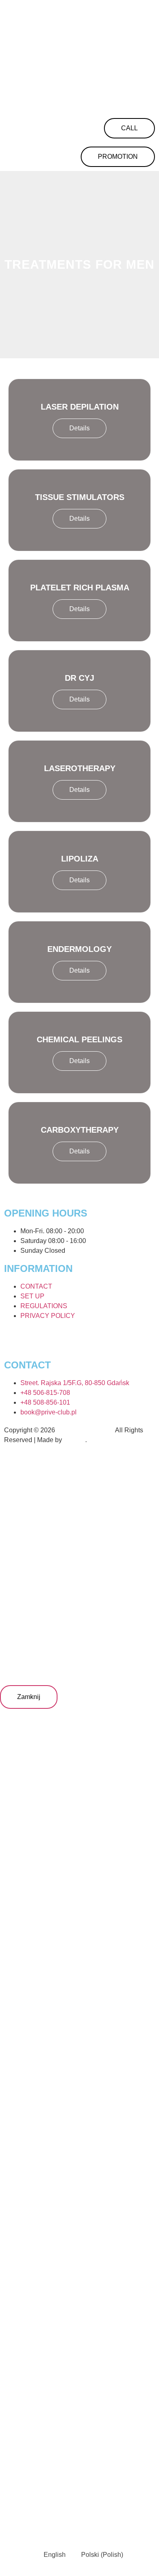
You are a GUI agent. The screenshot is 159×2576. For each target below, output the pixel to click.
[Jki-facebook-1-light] (58, 1339)
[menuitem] (51, 2555)
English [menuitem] (55, 2555)
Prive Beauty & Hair (85, 1430)
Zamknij (29, 1697)
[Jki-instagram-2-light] (14, 1339)
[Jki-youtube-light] (80, 1339)
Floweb (74, 1440)
